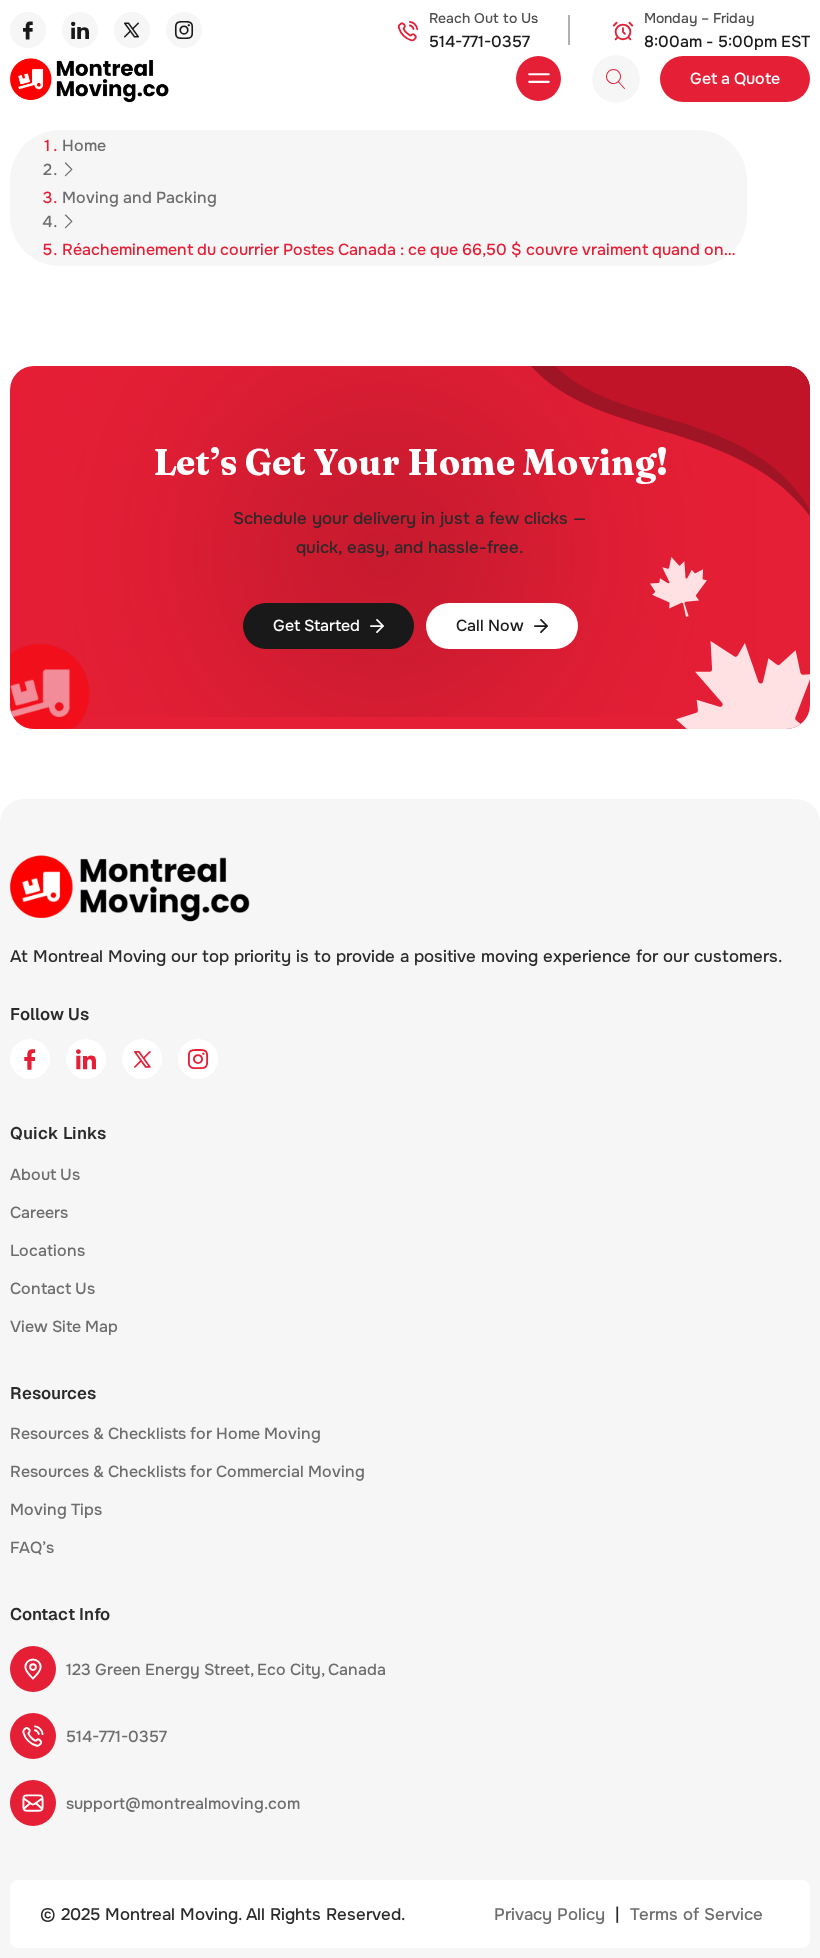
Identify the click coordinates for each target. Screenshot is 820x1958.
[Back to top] (775, 1911)
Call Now (490, 625)
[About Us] (91, 1180)
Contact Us (52, 1288)
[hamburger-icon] (538, 78)
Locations (47, 1250)
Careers (39, 1212)
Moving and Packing (139, 197)
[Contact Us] (106, 1294)
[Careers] (79, 1218)
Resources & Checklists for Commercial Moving (187, 1471)
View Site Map (64, 1326)
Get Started (316, 625)
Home (84, 145)
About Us (45, 1174)
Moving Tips (56, 1509)
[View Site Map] (129, 1332)
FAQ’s (32, 1547)
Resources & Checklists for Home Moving (165, 1433)
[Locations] (96, 1256)
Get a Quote (735, 78)
